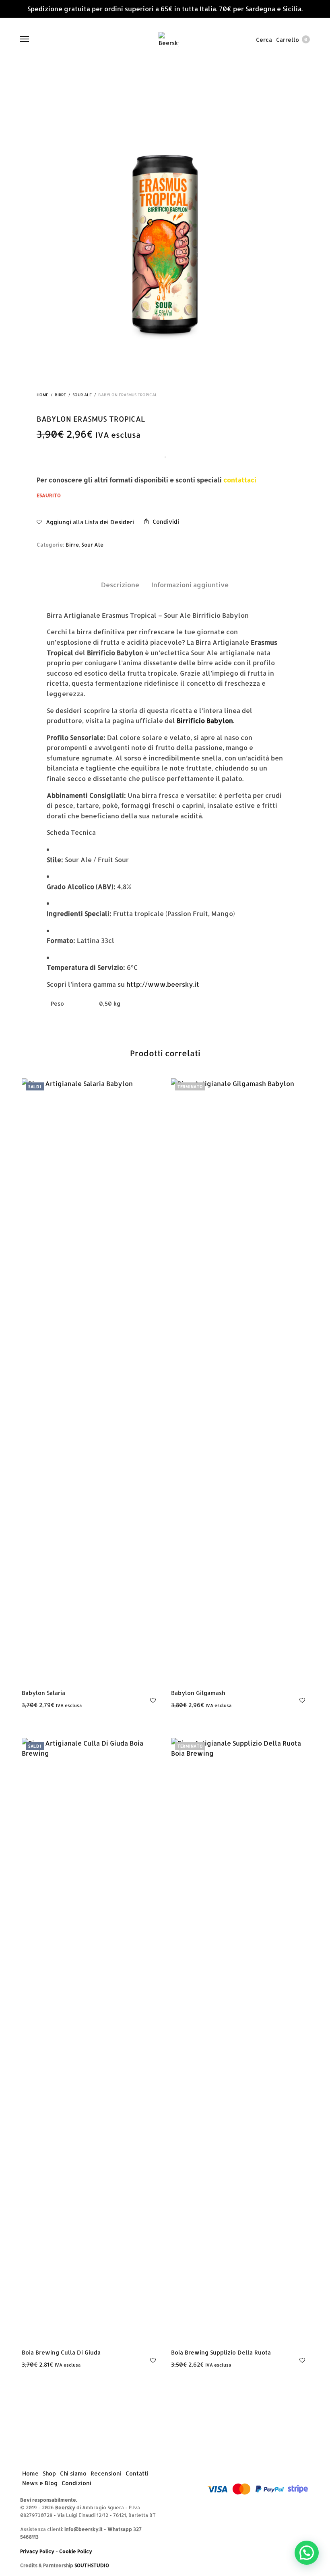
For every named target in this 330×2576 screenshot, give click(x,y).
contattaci (240, 480)
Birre (60, 395)
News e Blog (40, 2483)
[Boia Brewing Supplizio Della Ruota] (240, 2039)
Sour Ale (82, 395)
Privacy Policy (37, 2551)
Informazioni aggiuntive (190, 585)
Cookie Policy (76, 2551)
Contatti (137, 2474)
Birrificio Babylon (205, 720)
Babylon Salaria (43, 1693)
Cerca (264, 40)
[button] (307, 2553)
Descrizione (120, 585)
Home (42, 395)
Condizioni (76, 2483)
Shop (49, 2474)
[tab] (120, 585)
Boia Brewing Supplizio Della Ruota (221, 2352)
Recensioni (106, 2474)
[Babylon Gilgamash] (240, 1380)
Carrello (292, 40)
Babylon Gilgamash (198, 1693)
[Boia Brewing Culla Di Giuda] (90, 2039)
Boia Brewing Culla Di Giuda (61, 2352)
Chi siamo (73, 2474)
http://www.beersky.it (163, 984)
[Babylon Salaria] (90, 1380)
